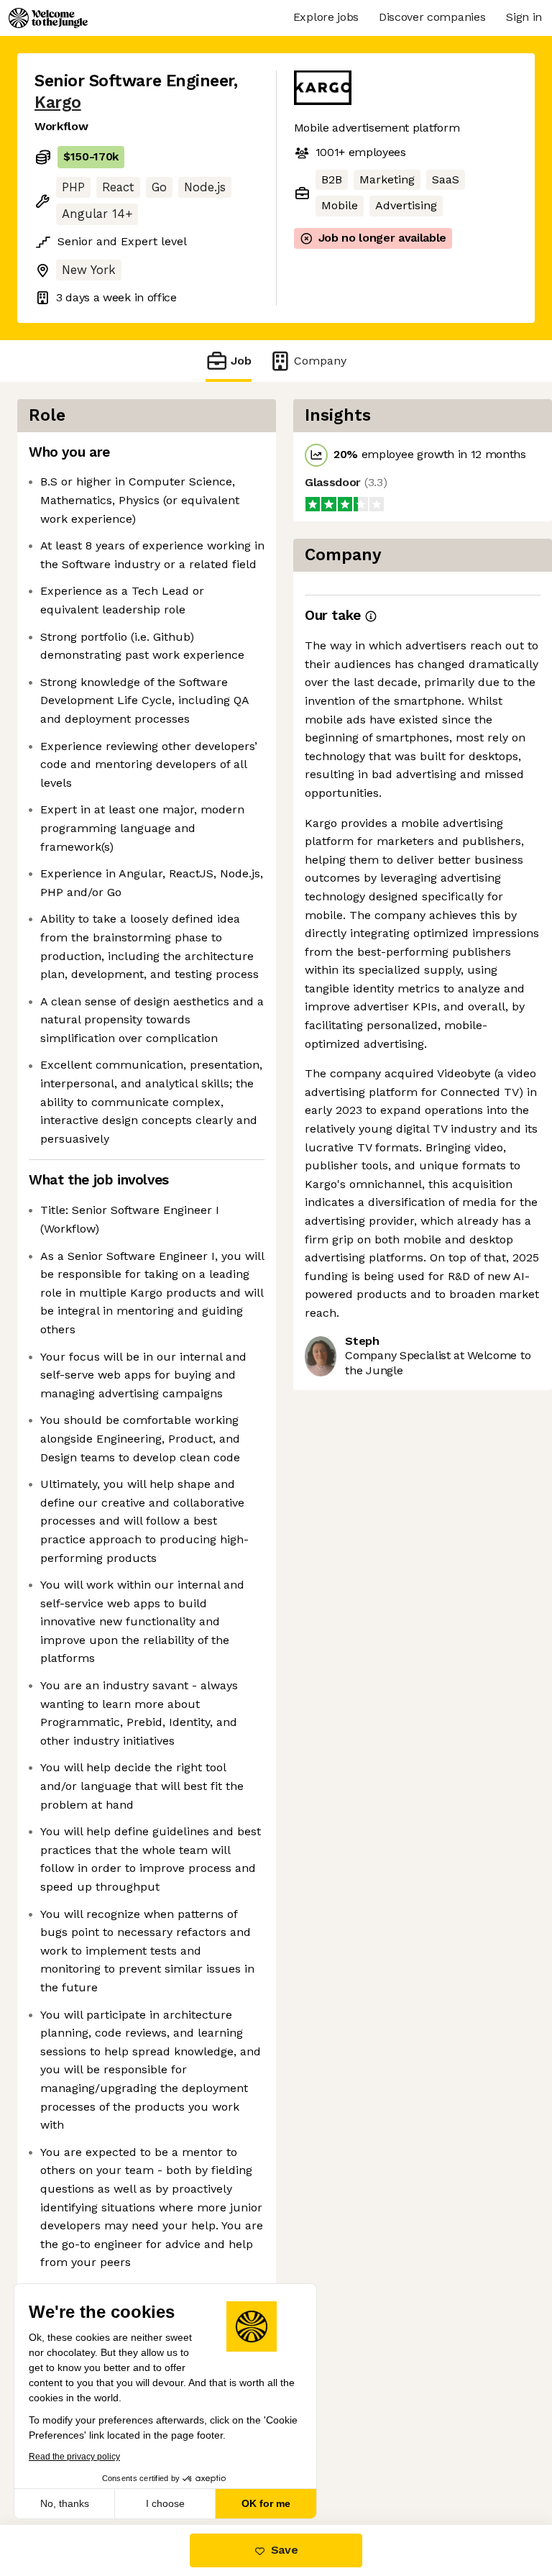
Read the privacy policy (74, 2457)
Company (320, 361)
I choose (165, 2503)
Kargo (58, 102)
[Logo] (48, 18)
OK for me (266, 2503)
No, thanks (65, 2503)
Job (241, 361)
